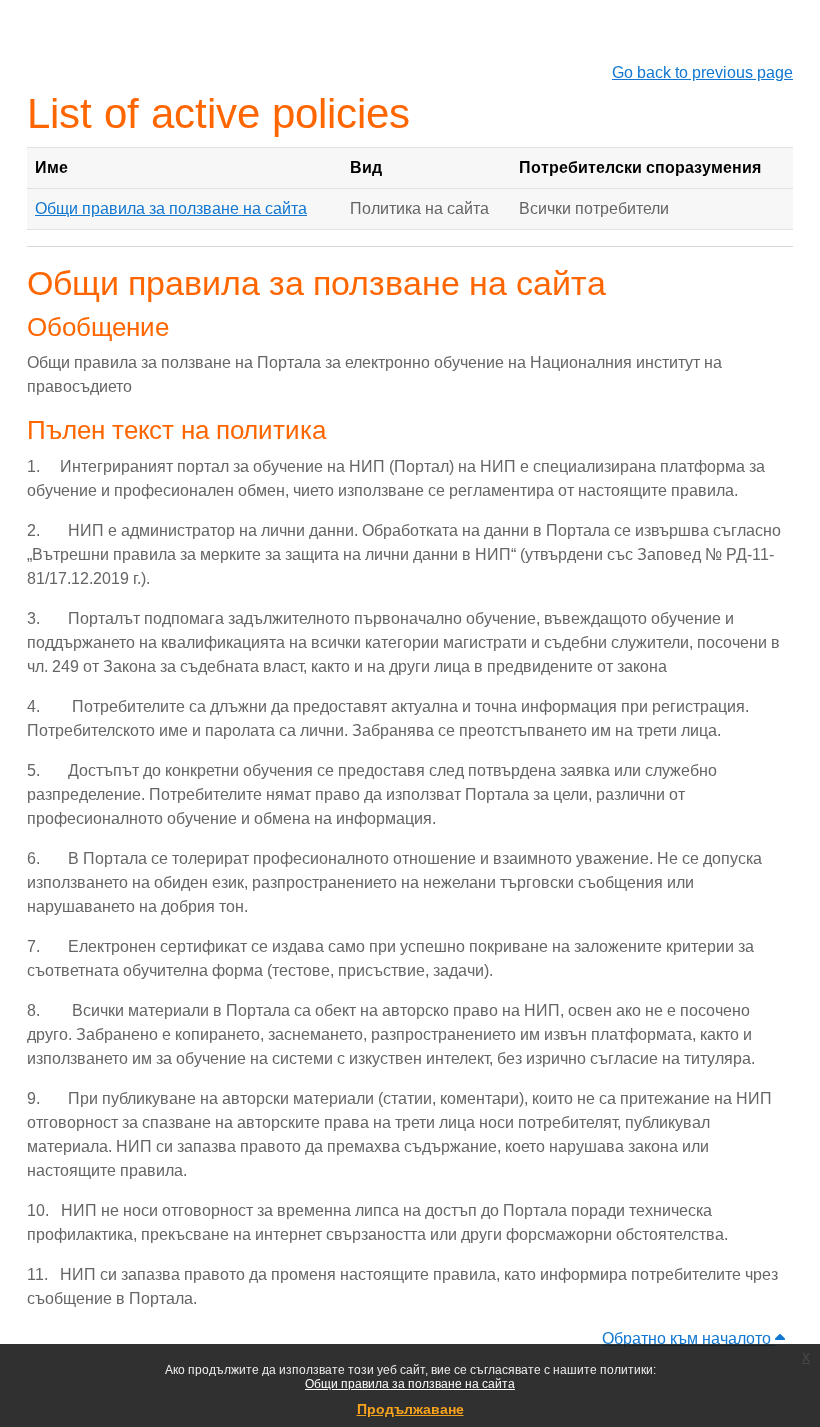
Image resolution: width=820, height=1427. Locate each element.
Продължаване (410, 1409)
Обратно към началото (688, 1338)
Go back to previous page (702, 72)
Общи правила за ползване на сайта (410, 1384)
